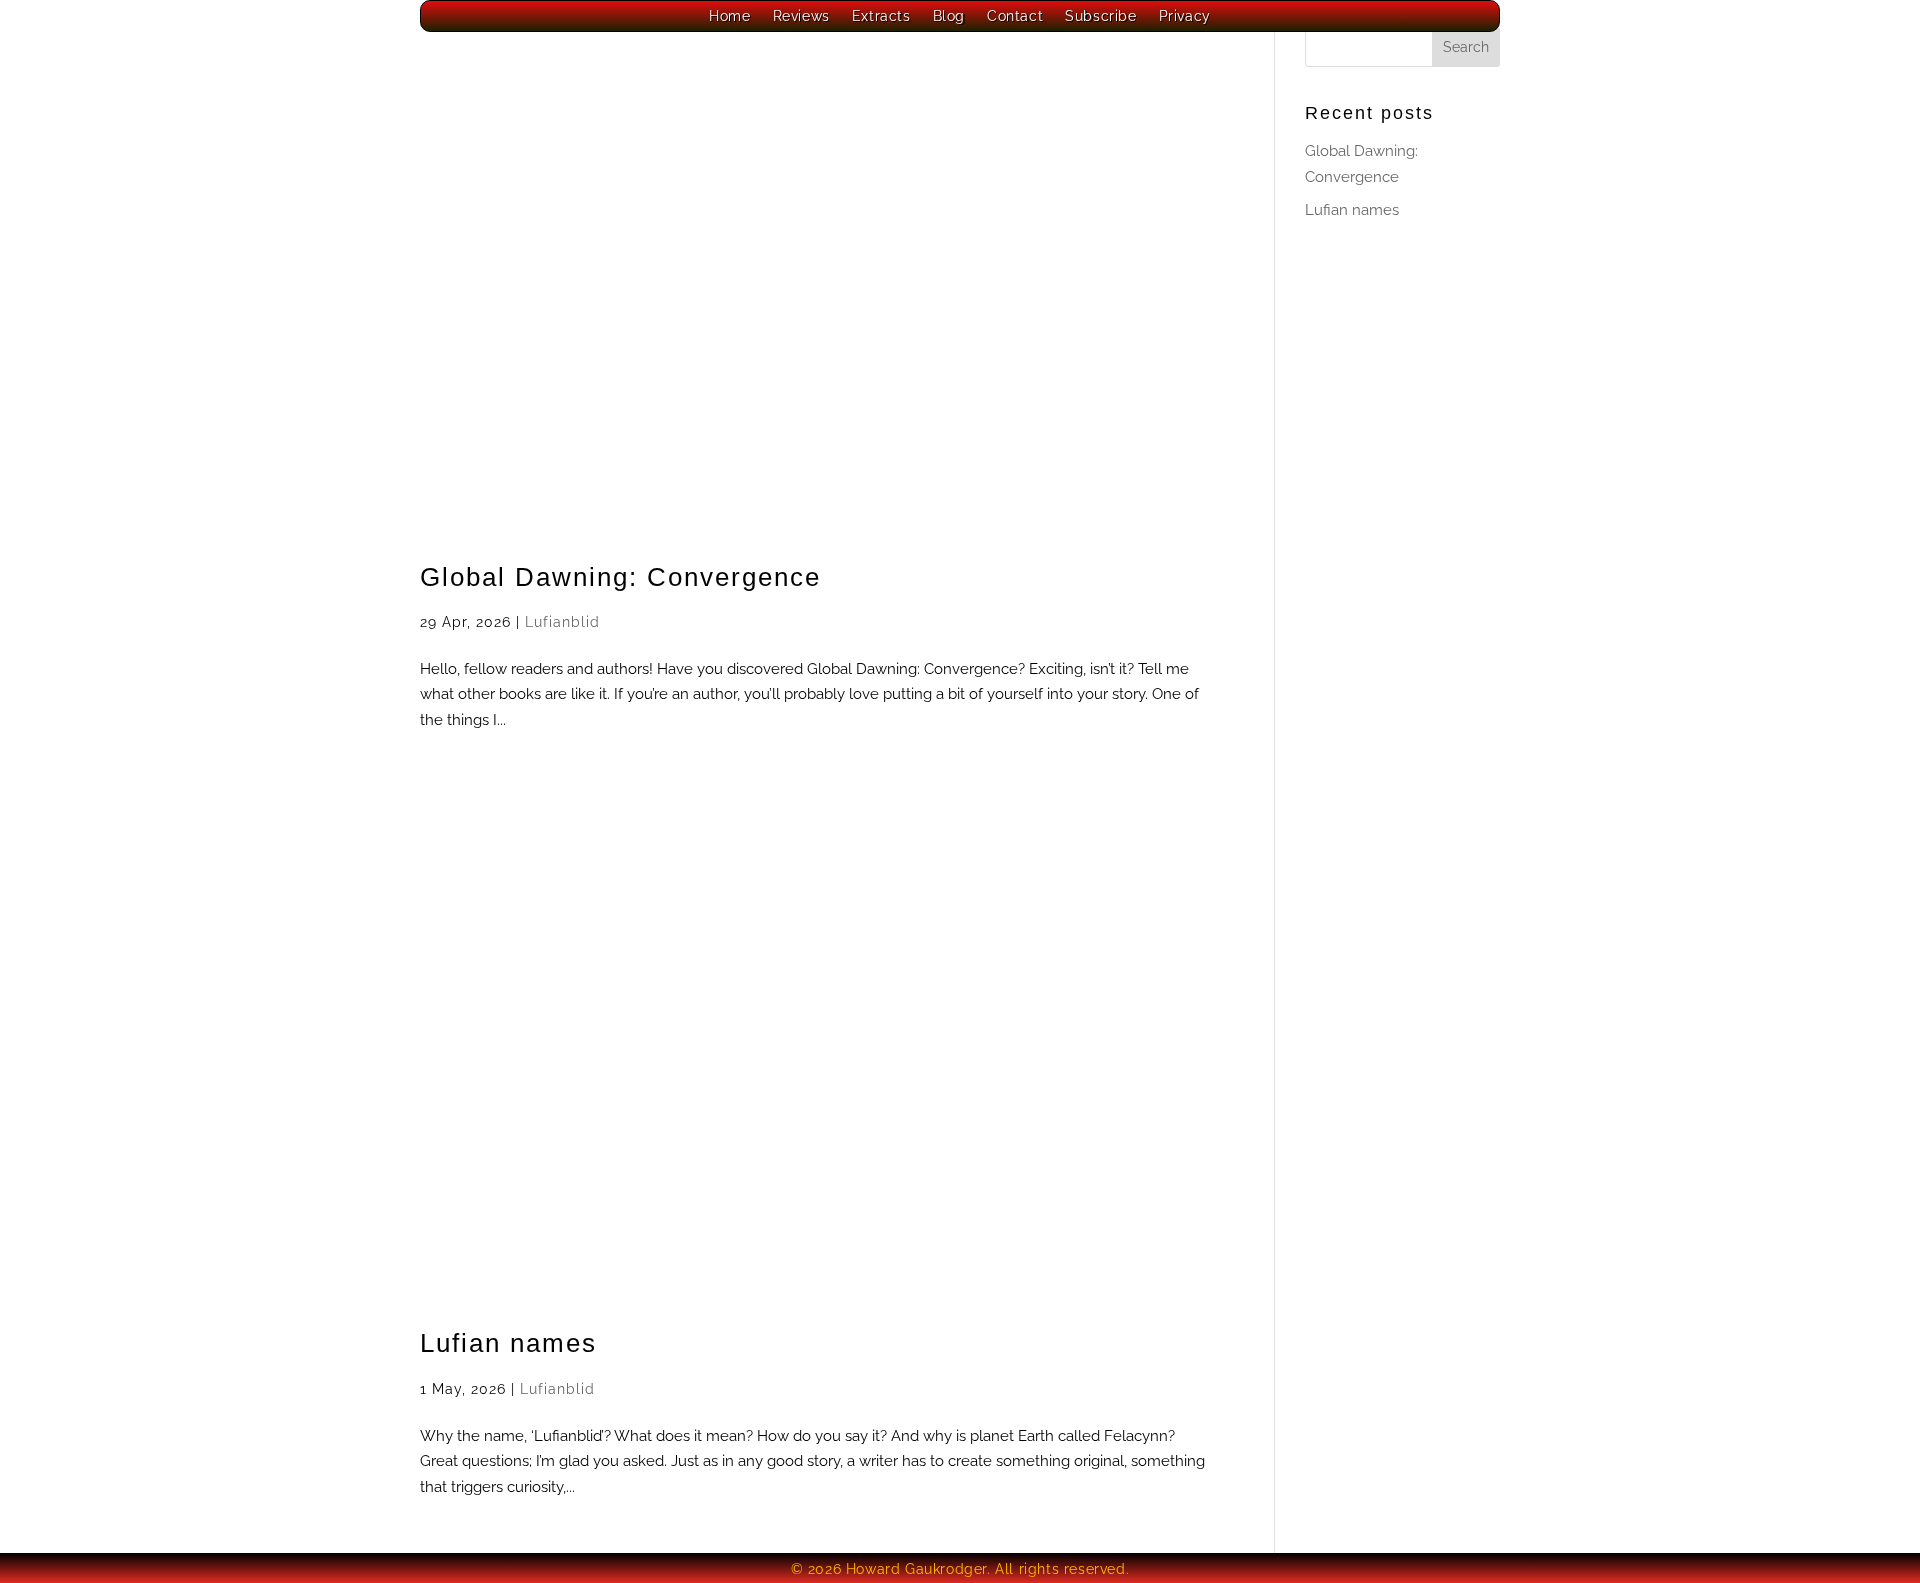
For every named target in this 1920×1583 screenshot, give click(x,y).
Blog (949, 16)
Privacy (1185, 16)
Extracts (881, 16)
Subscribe (1100, 16)
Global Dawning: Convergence (620, 577)
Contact (1015, 16)
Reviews (801, 16)
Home (729, 16)
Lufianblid (562, 622)
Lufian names (508, 1343)
